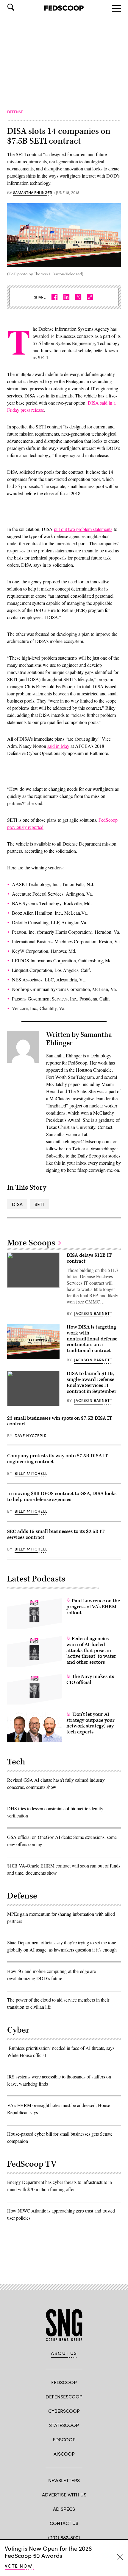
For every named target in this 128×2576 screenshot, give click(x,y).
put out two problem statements (83, 529)
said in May (58, 746)
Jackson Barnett (93, 1313)
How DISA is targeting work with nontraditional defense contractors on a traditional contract (92, 1339)
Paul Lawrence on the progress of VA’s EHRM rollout (93, 1607)
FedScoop (64, 2382)
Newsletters (64, 2480)
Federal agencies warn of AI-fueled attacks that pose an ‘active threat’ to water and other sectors (91, 1650)
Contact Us (64, 2523)
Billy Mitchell (31, 1473)
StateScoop (64, 2425)
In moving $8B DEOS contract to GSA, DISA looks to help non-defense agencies (62, 1497)
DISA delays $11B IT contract (89, 1258)
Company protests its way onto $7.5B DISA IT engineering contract (58, 1459)
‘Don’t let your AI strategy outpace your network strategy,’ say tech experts (90, 1723)
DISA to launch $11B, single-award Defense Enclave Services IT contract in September (92, 1382)
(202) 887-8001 (64, 2537)
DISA (17, 1204)
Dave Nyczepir (31, 1435)
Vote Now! (19, 2566)
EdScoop (64, 2439)
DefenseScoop (64, 2396)
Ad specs (64, 2509)
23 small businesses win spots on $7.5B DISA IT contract (60, 1421)
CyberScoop (64, 2411)
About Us (64, 2353)
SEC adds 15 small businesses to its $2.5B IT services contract (56, 1534)
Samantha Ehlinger (33, 193)
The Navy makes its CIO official (90, 1679)
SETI (39, 1204)
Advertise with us (64, 2495)
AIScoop (64, 2454)
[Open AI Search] (19, 7)
